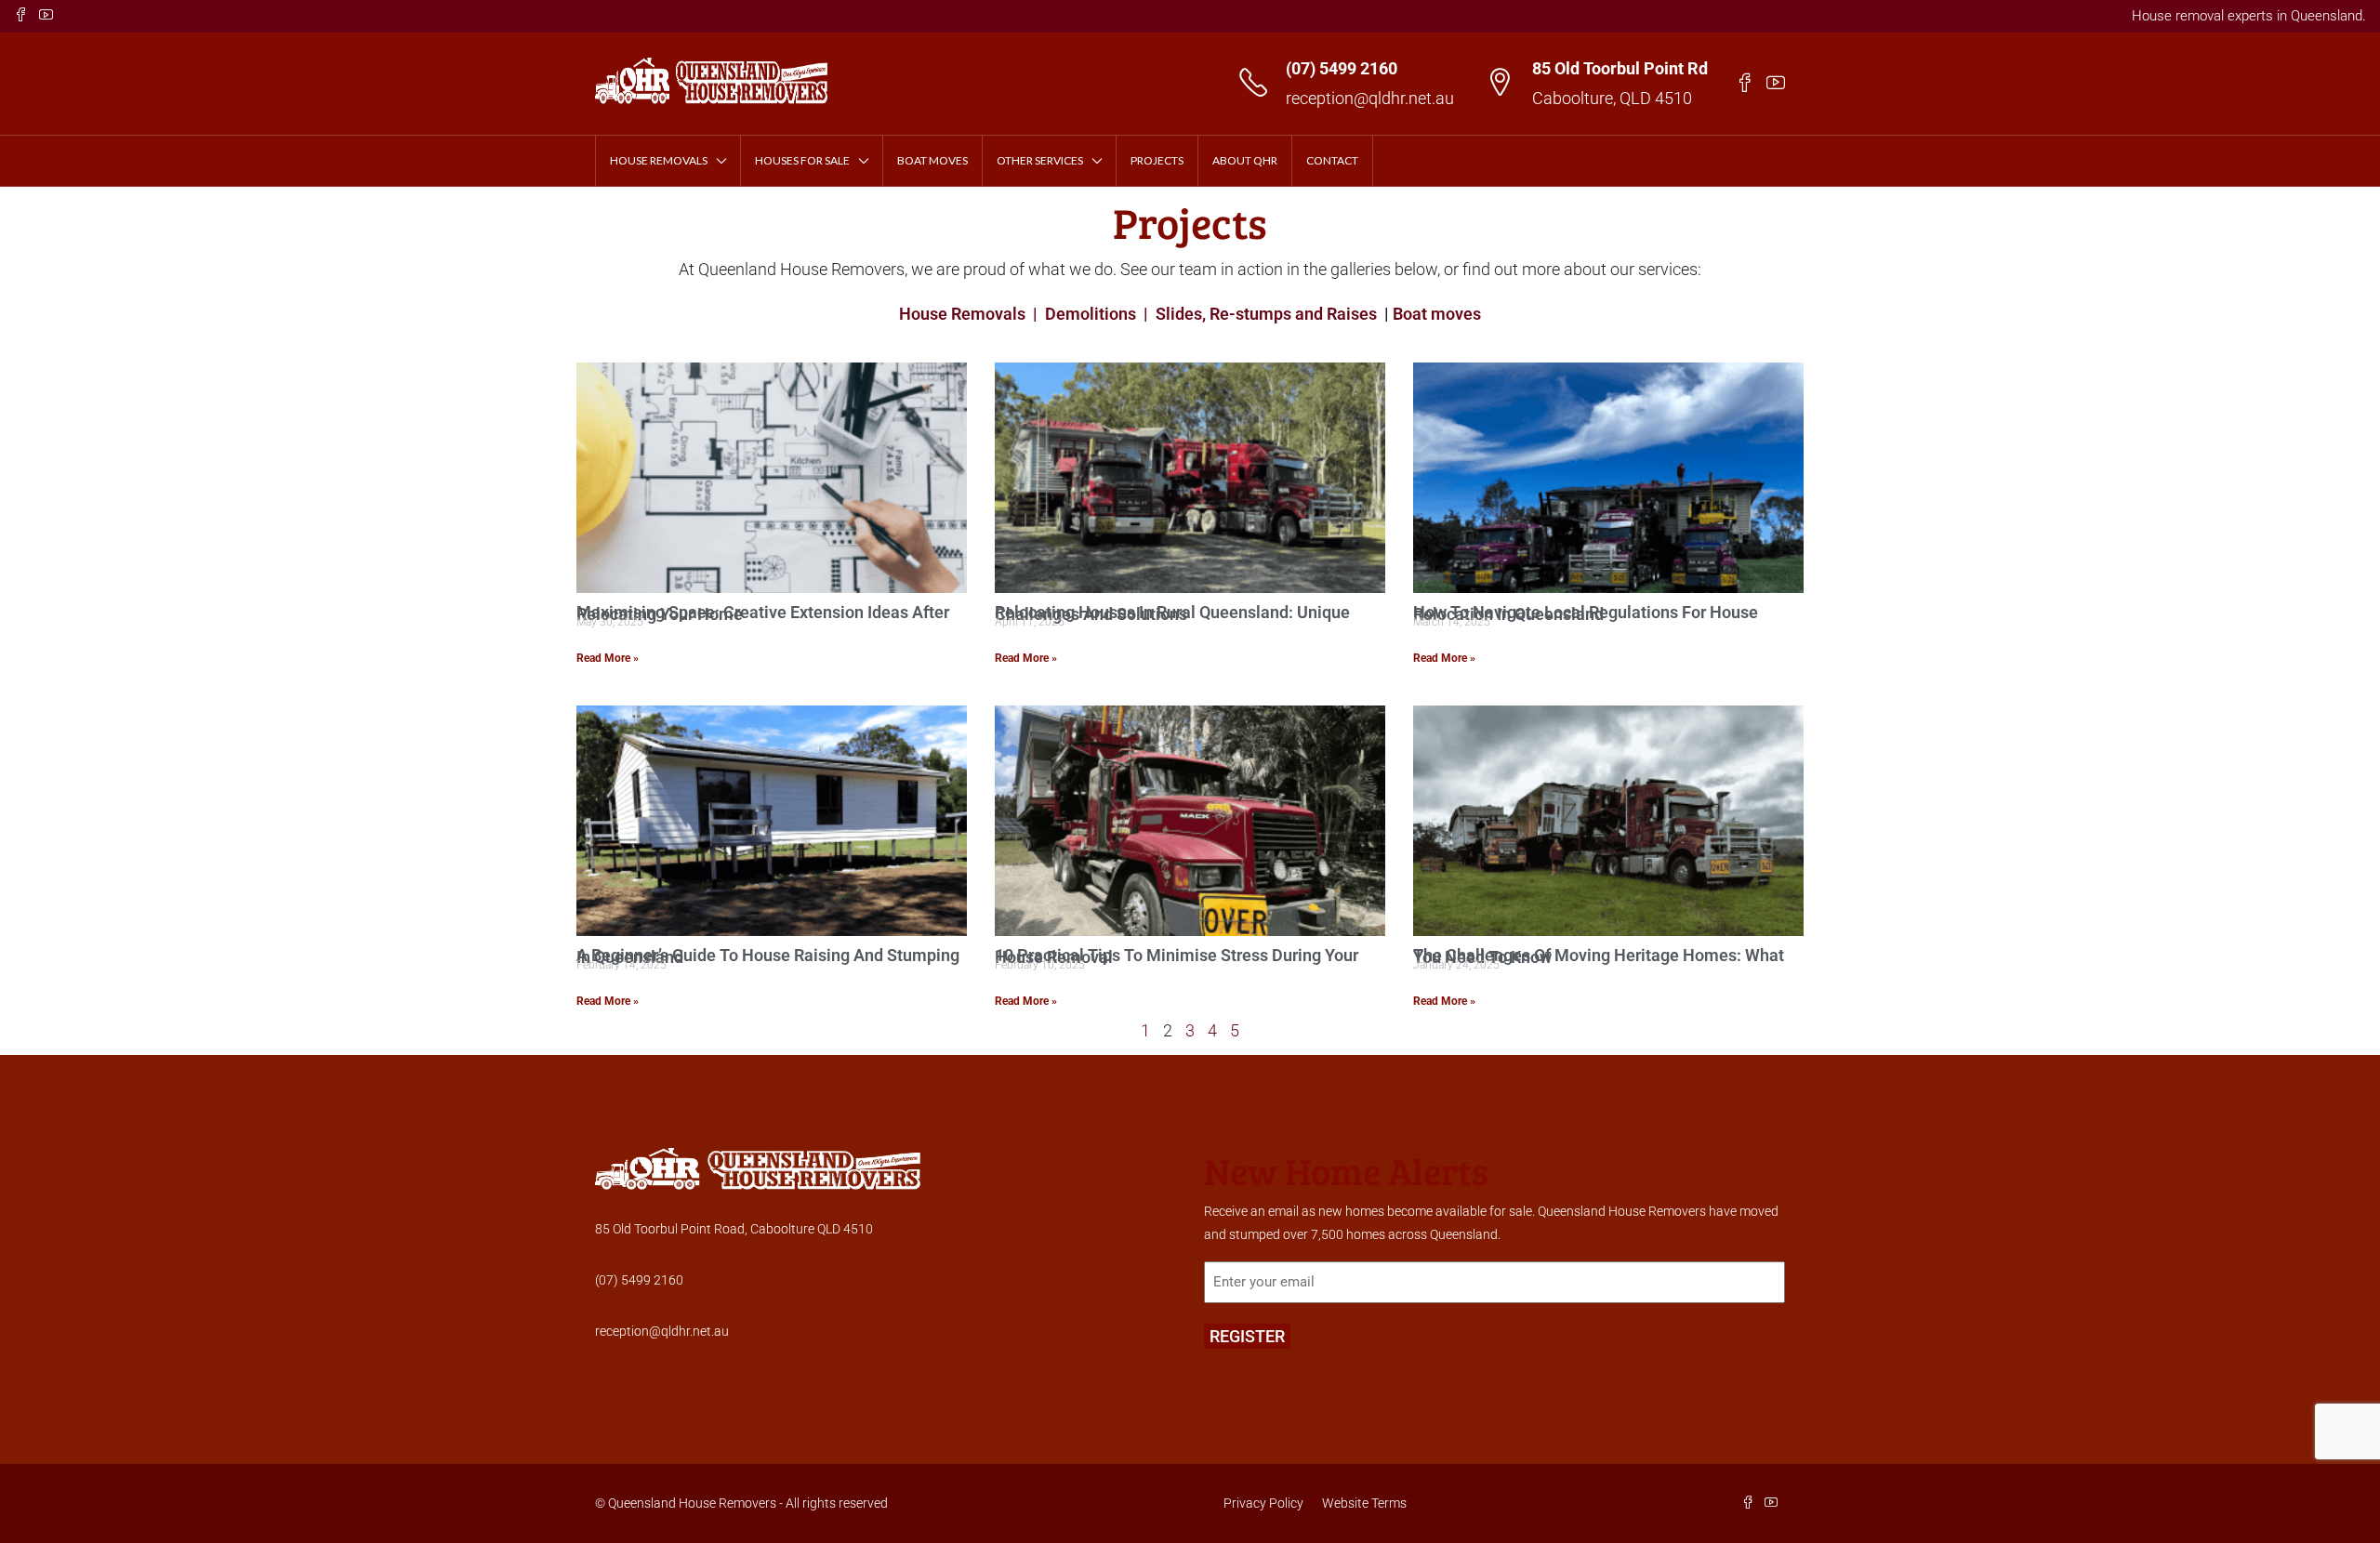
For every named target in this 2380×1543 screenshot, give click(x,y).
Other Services (1040, 160)
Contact (1332, 160)
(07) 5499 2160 (1342, 68)
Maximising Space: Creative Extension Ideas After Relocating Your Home (763, 613)
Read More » (608, 658)
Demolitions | (1097, 314)
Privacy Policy (1263, 1503)
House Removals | (970, 314)
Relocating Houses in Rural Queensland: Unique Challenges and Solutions (1172, 613)
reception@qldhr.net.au (1370, 98)
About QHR (1245, 160)
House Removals (659, 160)
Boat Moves (932, 160)
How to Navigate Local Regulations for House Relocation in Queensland (1586, 613)
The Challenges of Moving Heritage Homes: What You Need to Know (1599, 956)
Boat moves (1437, 314)
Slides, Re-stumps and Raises (1266, 314)
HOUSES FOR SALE (802, 160)
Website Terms (1364, 1503)
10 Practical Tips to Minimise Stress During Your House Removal (1177, 956)
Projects (1157, 160)
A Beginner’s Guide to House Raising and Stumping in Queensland (768, 956)
